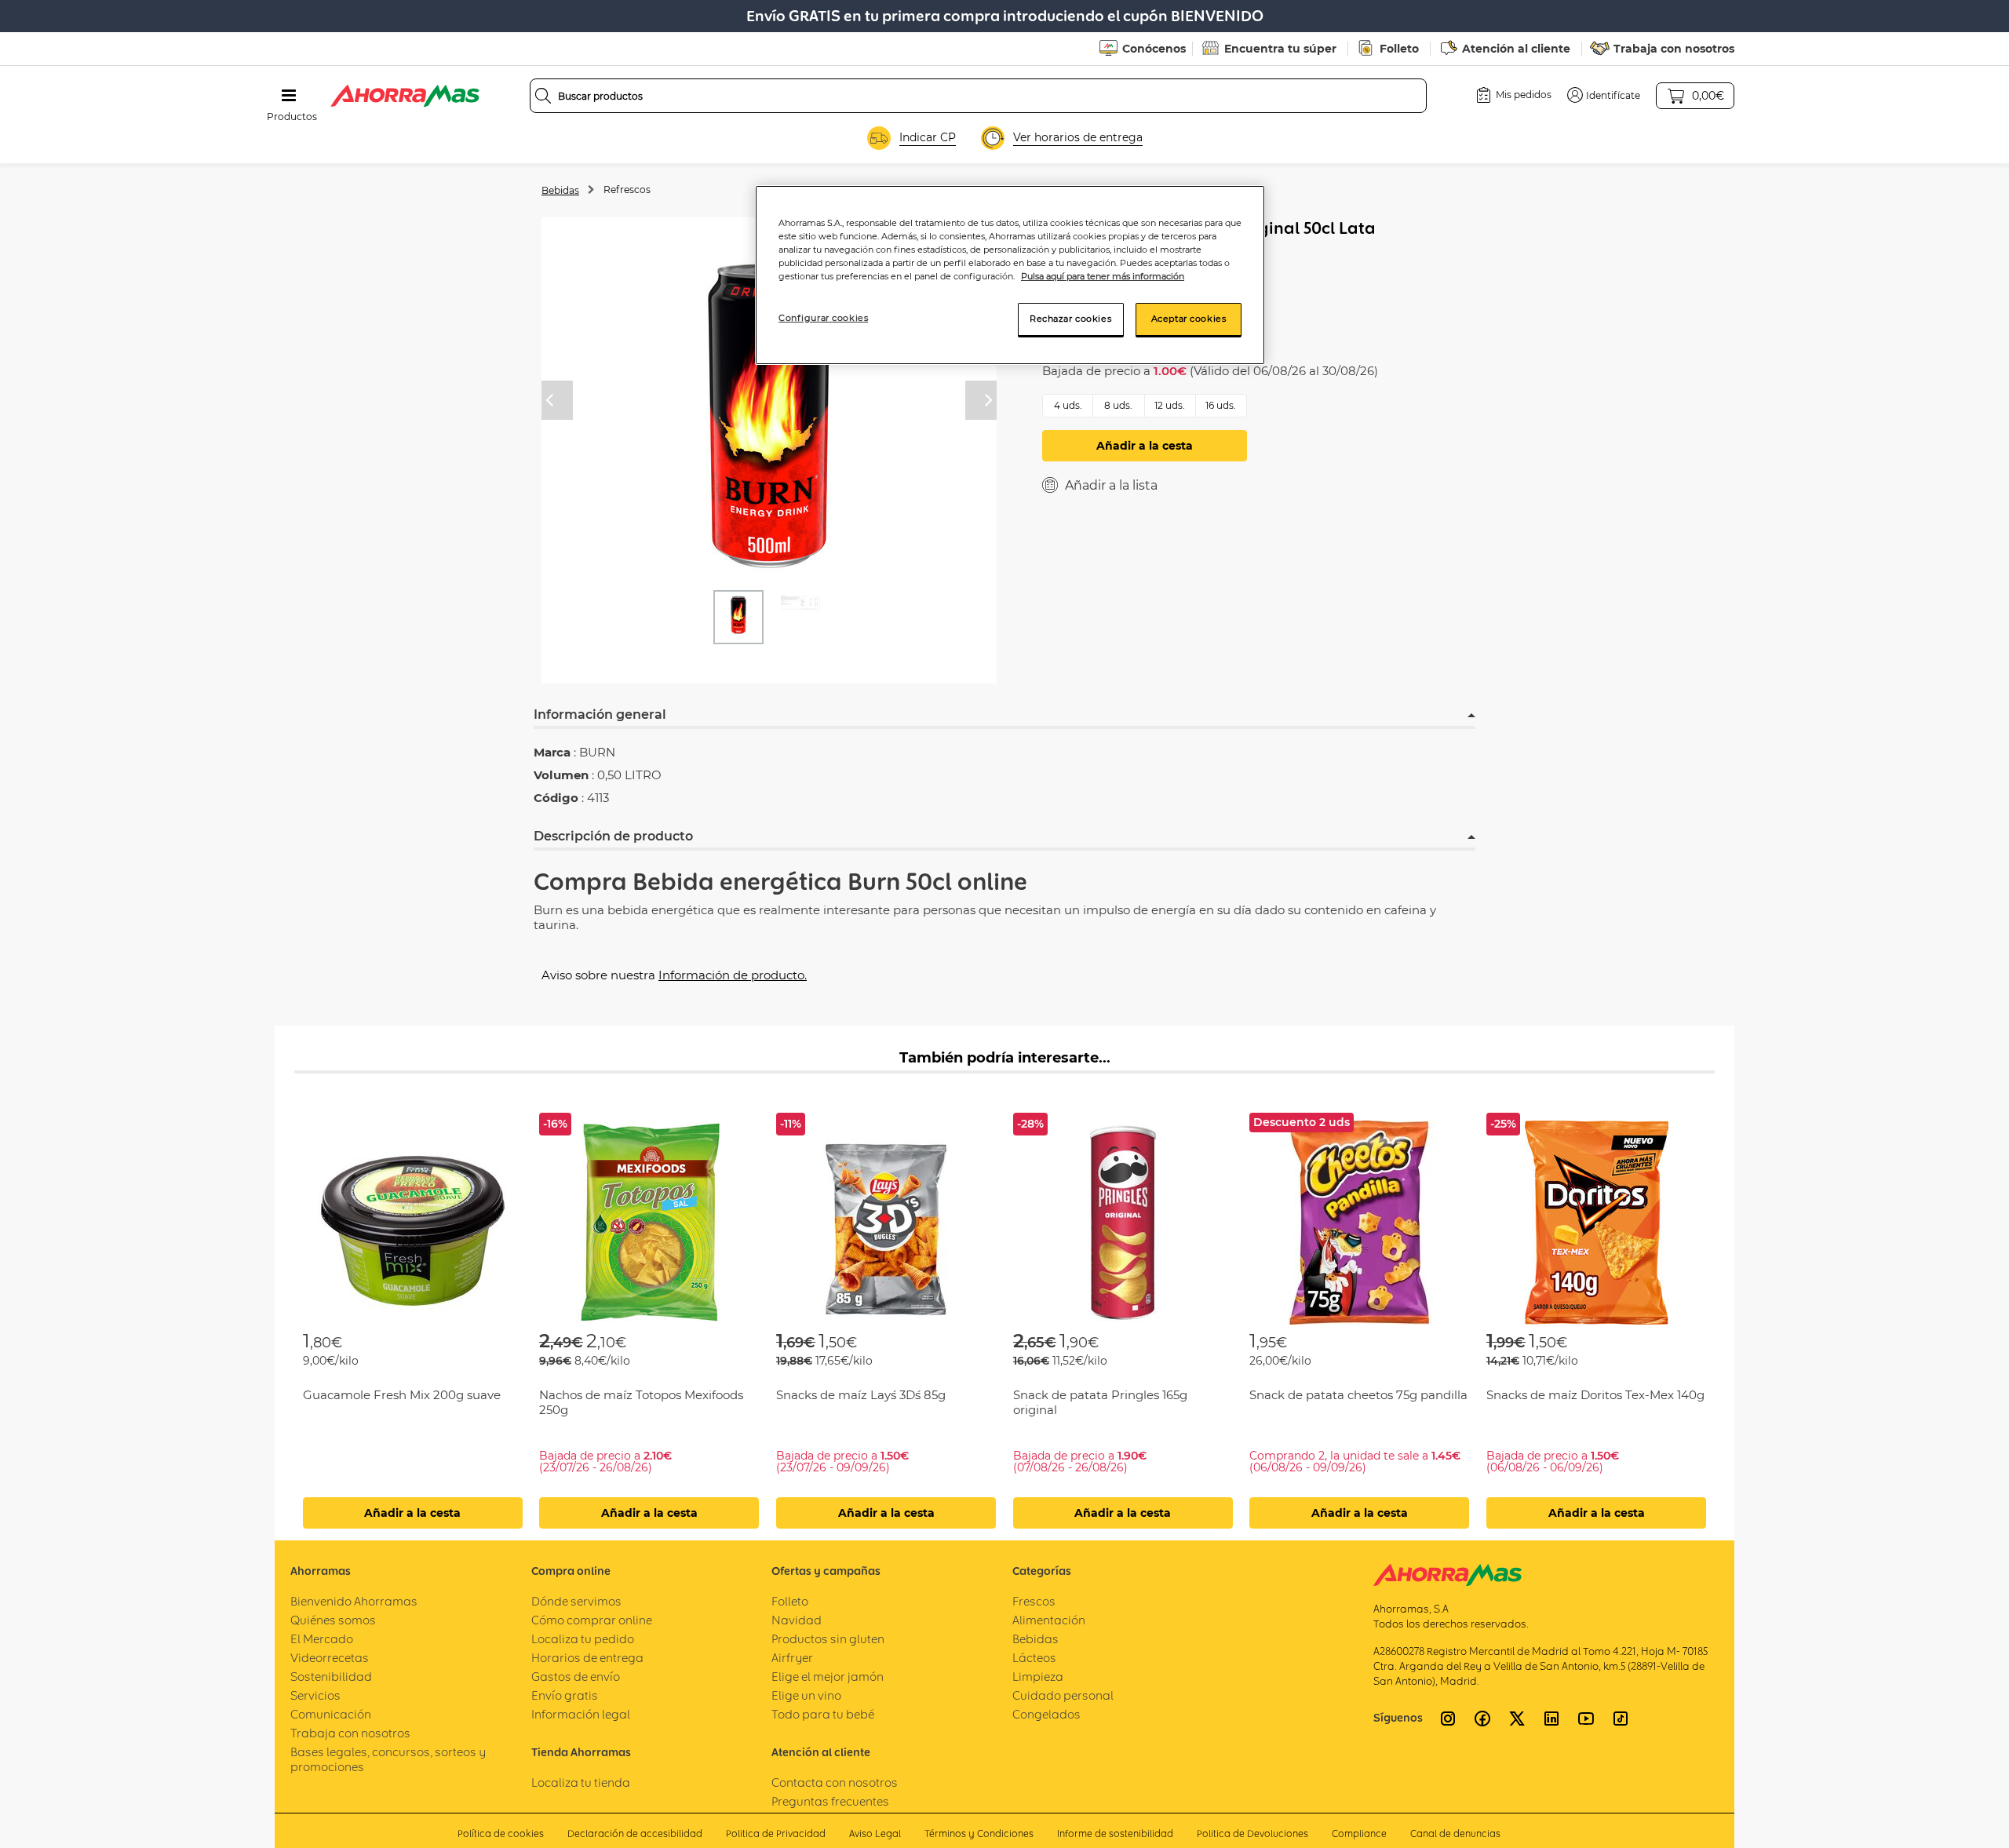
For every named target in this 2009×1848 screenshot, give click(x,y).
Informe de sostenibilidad (1115, 1833)
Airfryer (792, 1658)
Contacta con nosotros (835, 1782)
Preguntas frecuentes (830, 1801)
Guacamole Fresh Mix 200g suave (402, 1395)
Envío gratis (565, 1695)
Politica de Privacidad (776, 1833)
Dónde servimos (576, 1601)
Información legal (581, 1714)
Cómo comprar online (592, 1620)
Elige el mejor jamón (828, 1677)
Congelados (1046, 1714)
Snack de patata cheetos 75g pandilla (1358, 1395)
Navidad (797, 1620)
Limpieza (1038, 1677)
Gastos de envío (576, 1677)
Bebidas (560, 190)
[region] (1010, 275)
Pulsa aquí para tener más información (1103, 276)
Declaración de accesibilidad (635, 1833)
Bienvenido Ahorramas (354, 1601)
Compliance (1359, 1833)
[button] (1604, 95)
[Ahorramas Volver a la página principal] (405, 96)
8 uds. (1118, 405)
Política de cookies (501, 1833)
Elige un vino (806, 1695)
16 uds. (1221, 405)
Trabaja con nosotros (1674, 49)
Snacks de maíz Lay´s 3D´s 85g (861, 1395)
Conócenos (1154, 49)
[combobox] (979, 96)
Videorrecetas (330, 1658)
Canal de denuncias (1455, 1833)
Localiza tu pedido (583, 1639)
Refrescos (627, 190)
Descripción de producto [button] (613, 836)
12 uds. (1170, 405)
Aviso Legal (875, 1833)
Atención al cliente (1516, 49)
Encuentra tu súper (1280, 49)
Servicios (315, 1695)
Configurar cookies (823, 318)
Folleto (1399, 49)
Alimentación (1049, 1620)
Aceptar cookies (1189, 319)
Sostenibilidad (331, 1677)
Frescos (1034, 1601)
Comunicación (331, 1714)
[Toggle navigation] (289, 96)
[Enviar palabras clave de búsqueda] (543, 96)
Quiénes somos (333, 1620)
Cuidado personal (1063, 1695)
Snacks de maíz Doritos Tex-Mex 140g (1595, 1395)
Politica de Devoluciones (1252, 1833)
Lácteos (1034, 1658)
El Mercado (322, 1639)
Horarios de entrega (587, 1658)
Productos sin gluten (828, 1639)
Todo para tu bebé (823, 1714)
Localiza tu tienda (581, 1782)
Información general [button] (600, 714)
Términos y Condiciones (979, 1833)
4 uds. (1068, 405)
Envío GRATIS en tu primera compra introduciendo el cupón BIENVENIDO (1005, 16)
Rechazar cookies (1070, 319)
